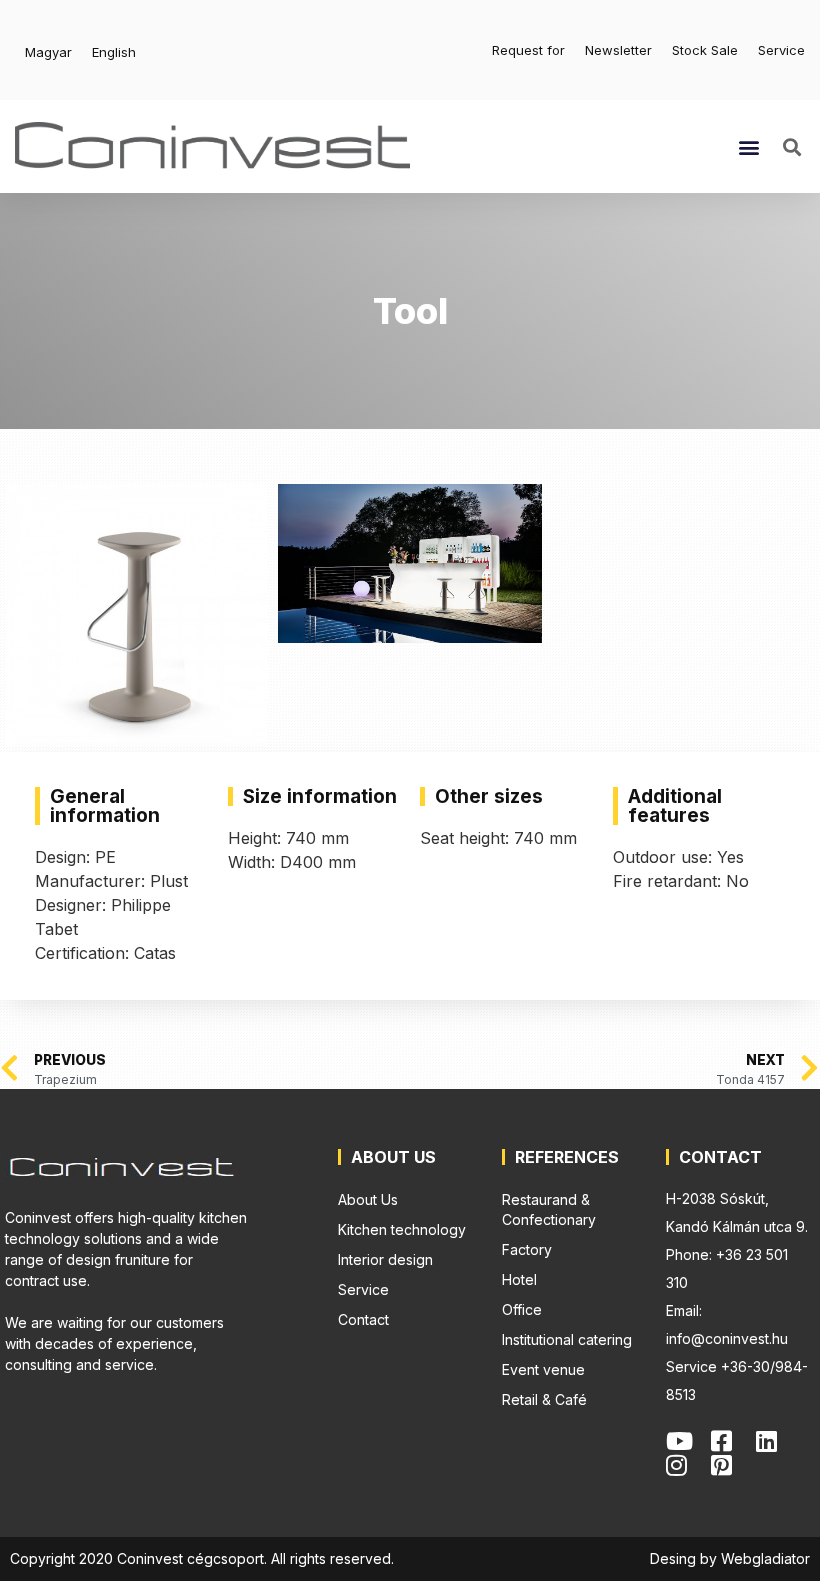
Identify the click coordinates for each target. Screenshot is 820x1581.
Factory (527, 1249)
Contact (363, 1319)
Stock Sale (705, 50)
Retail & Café (544, 1399)
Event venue (543, 1369)
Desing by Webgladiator (730, 1558)
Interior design (385, 1259)
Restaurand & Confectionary (549, 1209)
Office (522, 1309)
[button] (749, 146)
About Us (368, 1199)
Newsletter (618, 50)
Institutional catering (567, 1339)
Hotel (519, 1279)
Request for (528, 50)
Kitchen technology (402, 1229)
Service (781, 50)
